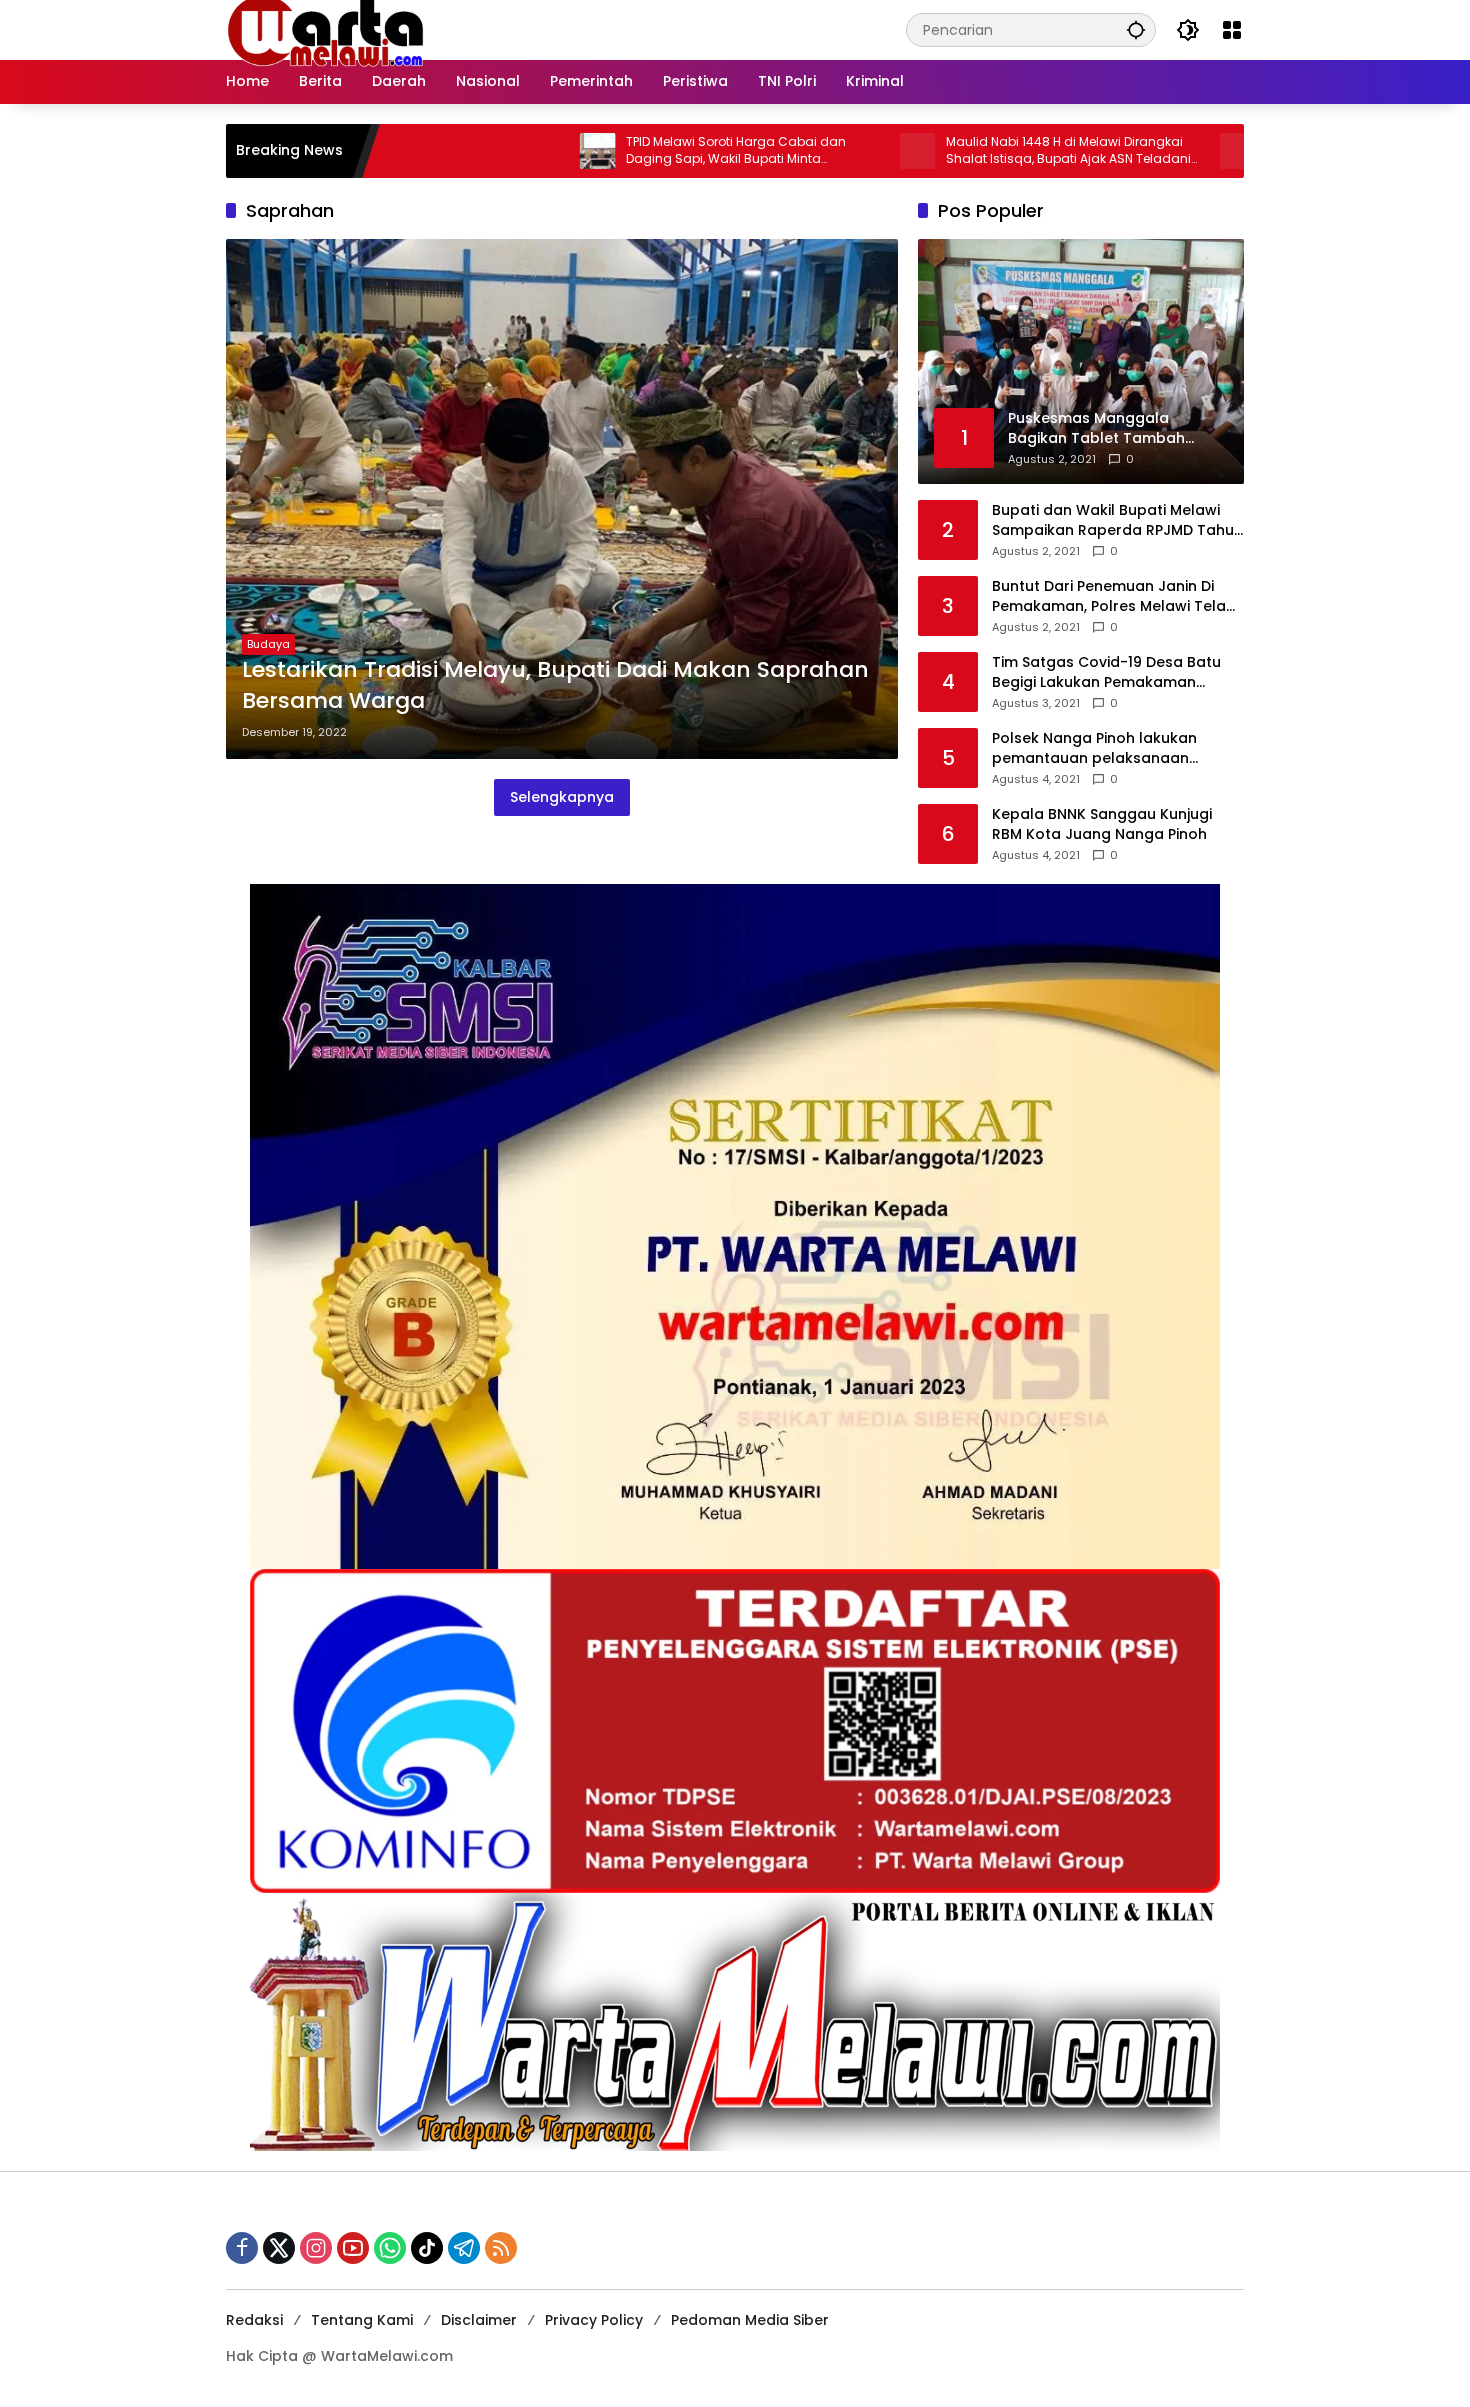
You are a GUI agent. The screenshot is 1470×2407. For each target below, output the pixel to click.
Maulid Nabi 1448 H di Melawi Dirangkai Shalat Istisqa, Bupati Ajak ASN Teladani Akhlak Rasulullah (959, 151)
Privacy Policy (594, 2320)
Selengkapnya (562, 797)
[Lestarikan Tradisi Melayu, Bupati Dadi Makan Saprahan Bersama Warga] (562, 499)
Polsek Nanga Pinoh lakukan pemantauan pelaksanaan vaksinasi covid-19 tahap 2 (1094, 748)
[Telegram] (464, 2248)
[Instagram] (316, 2248)
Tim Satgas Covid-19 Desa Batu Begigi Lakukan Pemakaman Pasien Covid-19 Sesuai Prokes (1106, 672)
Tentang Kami (362, 2320)
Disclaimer (479, 2320)
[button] (1136, 29)
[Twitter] (279, 2248)
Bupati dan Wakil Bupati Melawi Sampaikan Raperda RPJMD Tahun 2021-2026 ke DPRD (1117, 520)
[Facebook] (242, 2248)
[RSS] (501, 2248)
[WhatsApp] (390, 2248)
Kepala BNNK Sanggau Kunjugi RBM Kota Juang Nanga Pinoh (1102, 824)
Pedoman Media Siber (750, 2320)
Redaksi (254, 2320)
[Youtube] (353, 2248)
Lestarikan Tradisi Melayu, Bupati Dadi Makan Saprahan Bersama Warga (555, 685)
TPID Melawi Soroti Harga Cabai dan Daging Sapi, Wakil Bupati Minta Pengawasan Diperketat (627, 151)
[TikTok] (427, 2248)
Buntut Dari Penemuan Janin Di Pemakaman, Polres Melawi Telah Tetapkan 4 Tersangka (1113, 596)
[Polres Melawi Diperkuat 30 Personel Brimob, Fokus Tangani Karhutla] (1129, 151)
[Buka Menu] (1232, 30)
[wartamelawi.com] (326, 29)
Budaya (268, 644)
